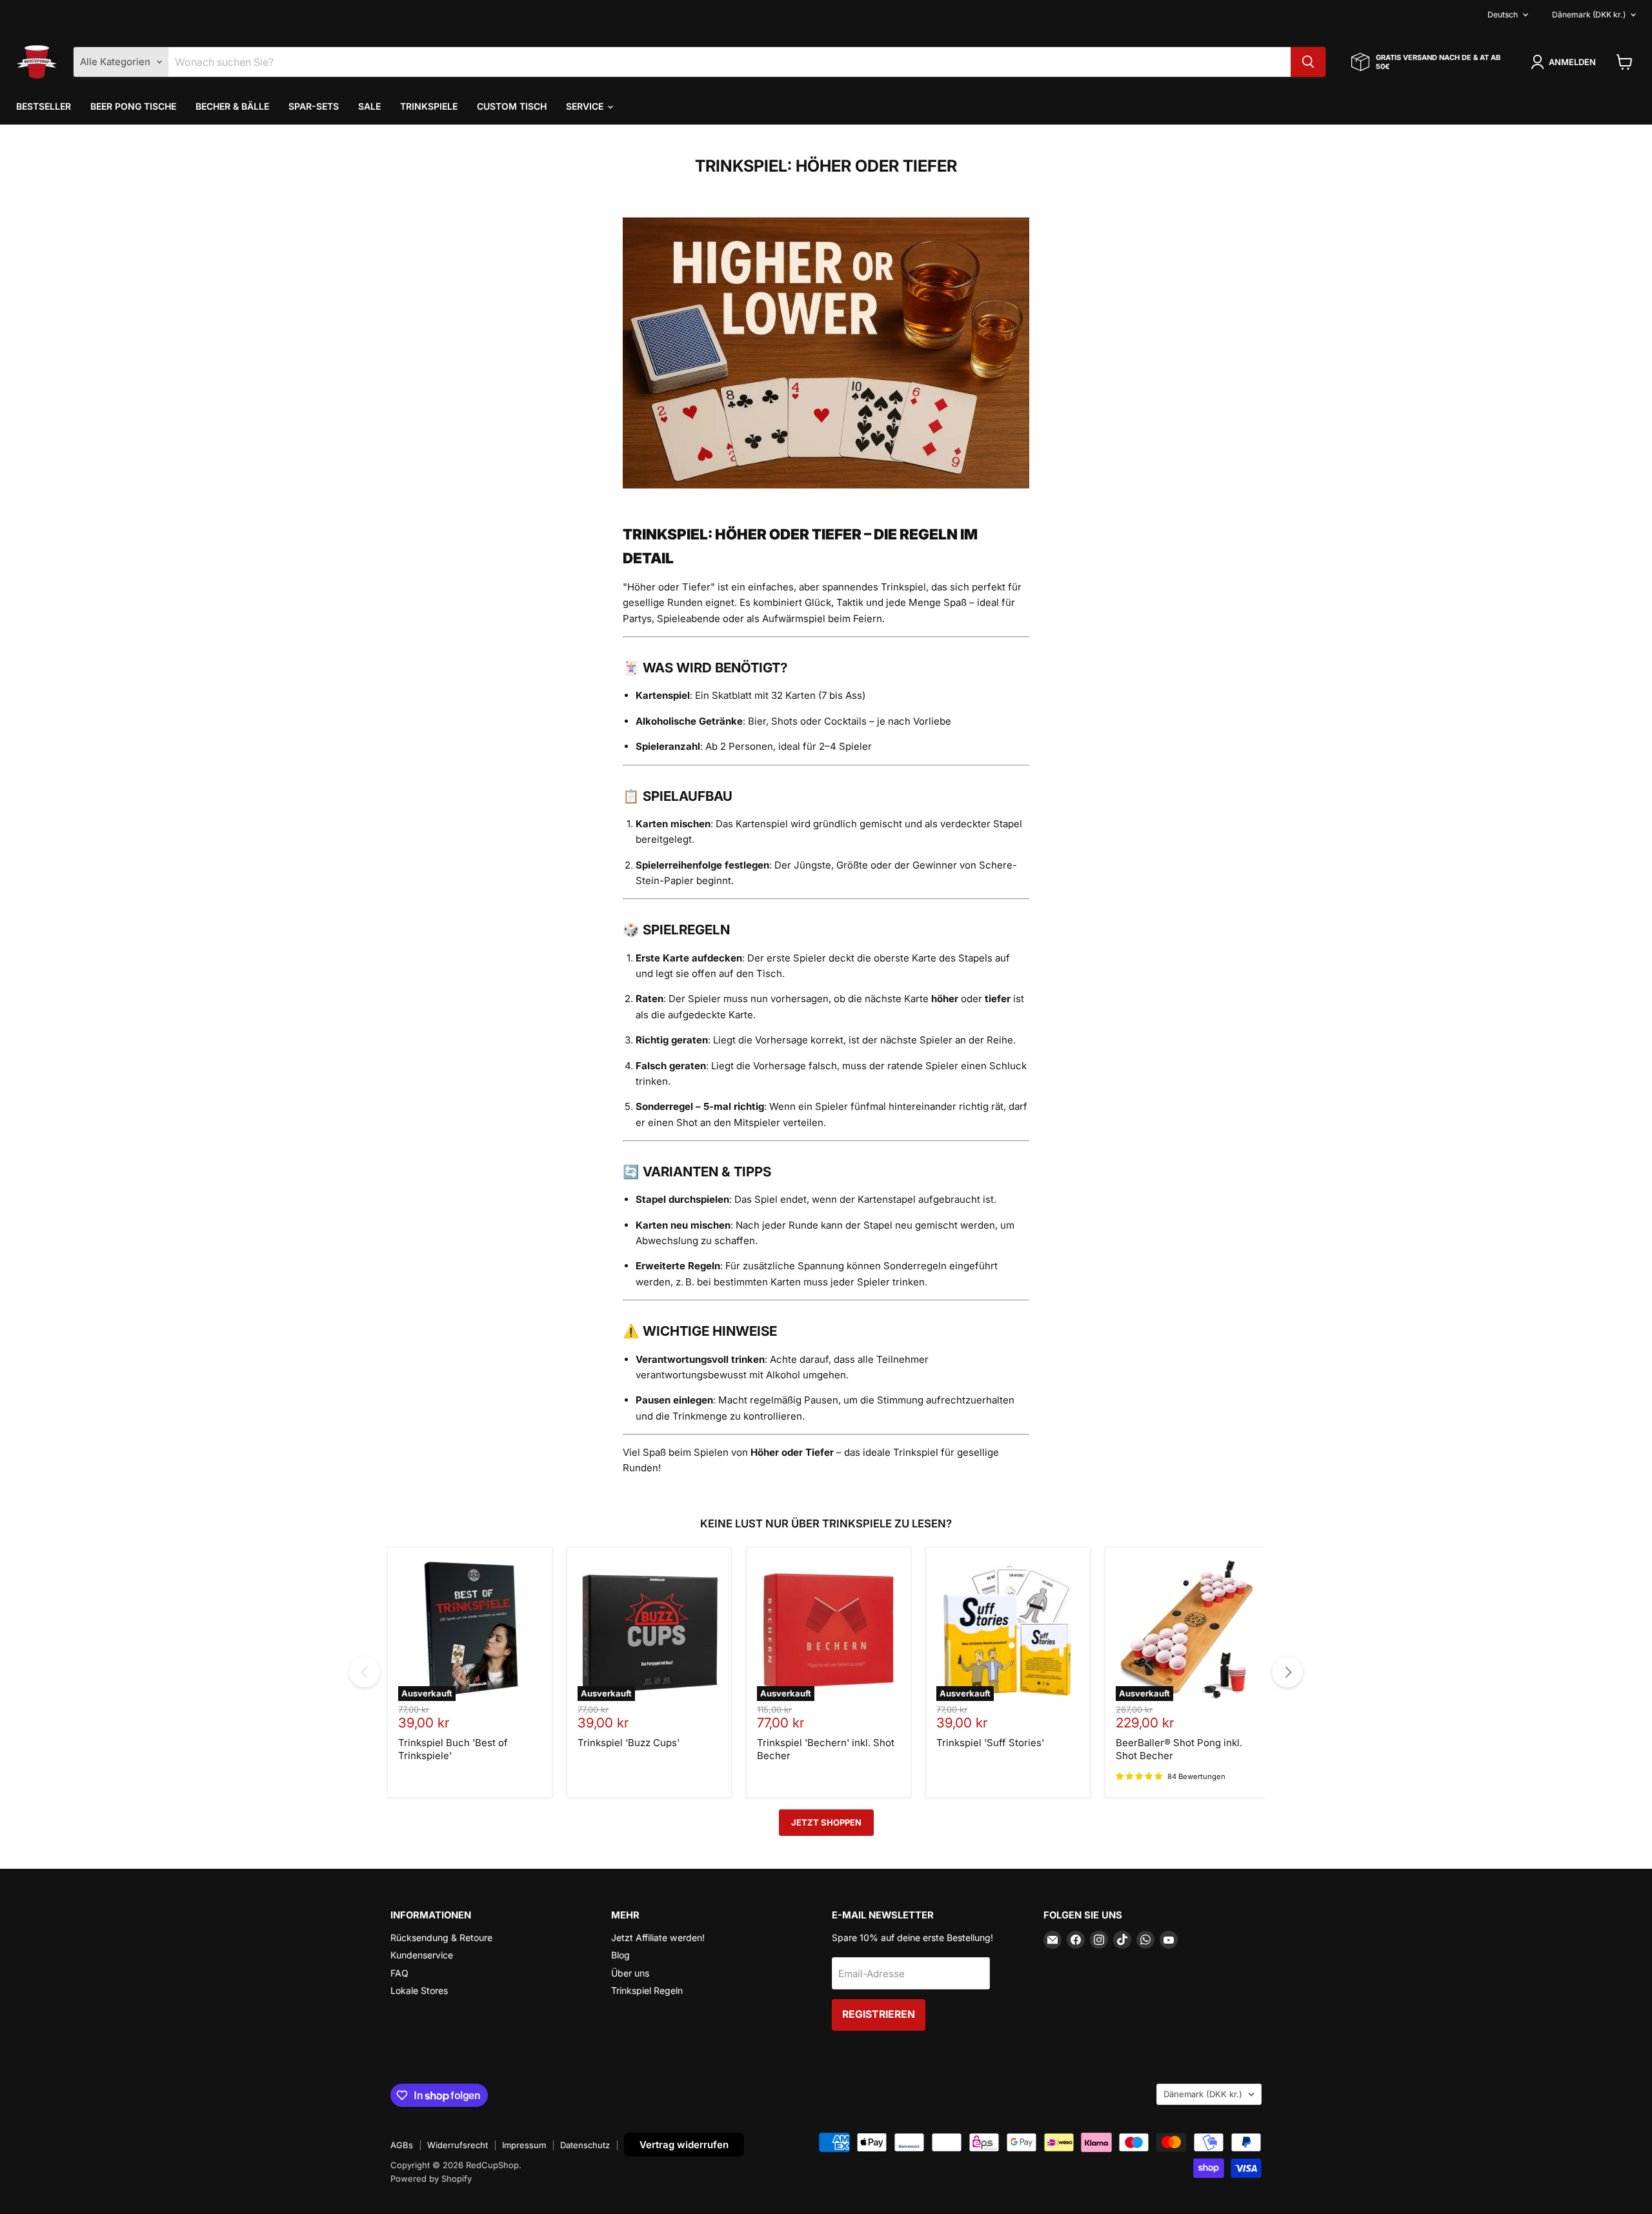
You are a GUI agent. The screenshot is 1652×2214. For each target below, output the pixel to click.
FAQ (399, 1973)
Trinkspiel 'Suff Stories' (990, 1743)
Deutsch (1503, 15)
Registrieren (879, 2014)
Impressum (524, 2145)
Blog (620, 1955)
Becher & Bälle (232, 106)
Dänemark (1589, 15)
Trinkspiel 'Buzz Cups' (629, 1743)
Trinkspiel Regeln (647, 1990)
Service (586, 106)
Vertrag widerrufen (684, 2145)
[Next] (1287, 1672)
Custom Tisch (512, 106)
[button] (1566, 62)
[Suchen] (1308, 62)
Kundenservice (422, 1955)
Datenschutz (585, 2145)
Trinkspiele (429, 106)
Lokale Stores (419, 1990)
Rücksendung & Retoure (441, 1937)
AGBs (402, 2145)
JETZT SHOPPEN (826, 1822)
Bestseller (44, 106)
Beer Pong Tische (133, 106)
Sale (369, 106)
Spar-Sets (314, 106)
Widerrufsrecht (458, 2145)
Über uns (630, 1973)
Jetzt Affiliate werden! (658, 1937)
